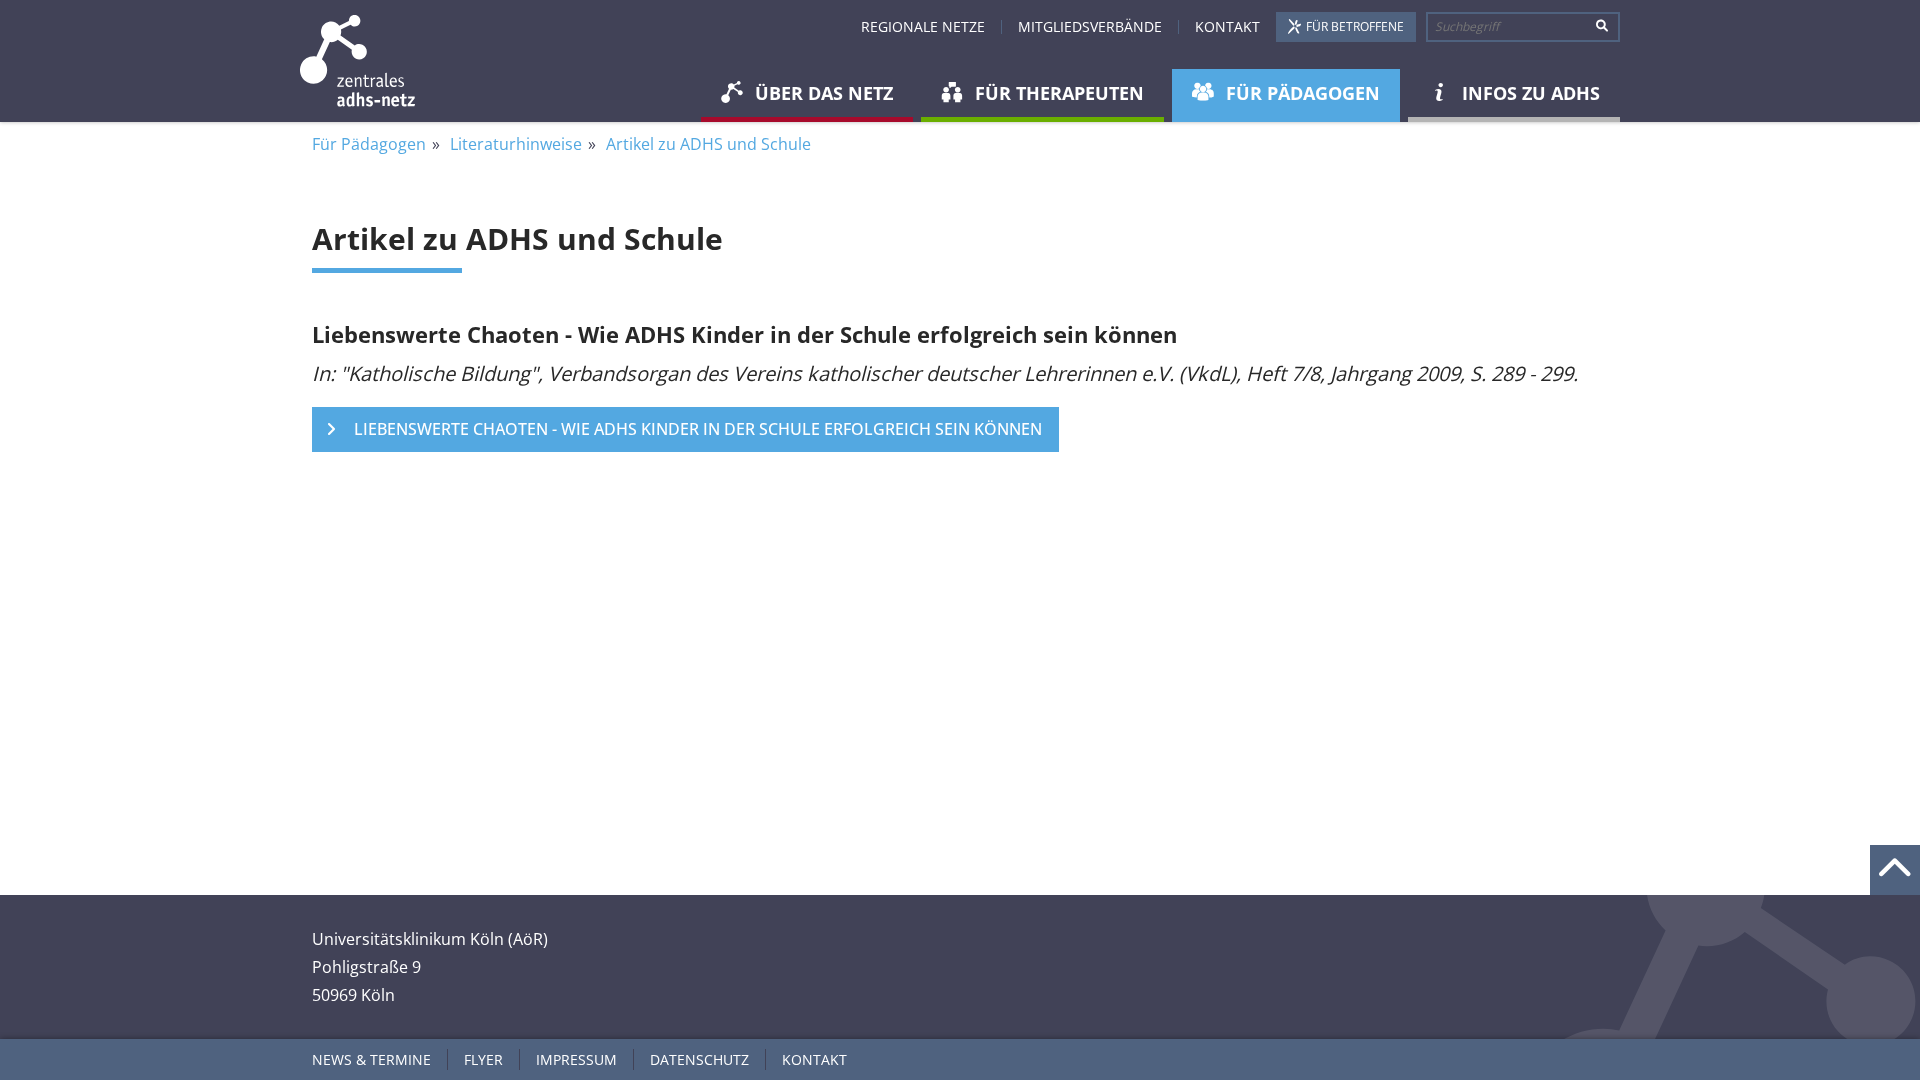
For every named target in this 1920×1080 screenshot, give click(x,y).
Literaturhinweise (516, 144)
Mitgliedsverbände (1090, 26)
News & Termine (371, 1059)
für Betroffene (1355, 26)
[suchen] (1602, 27)
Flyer (483, 1059)
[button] (807, 95)
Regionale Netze (923, 26)
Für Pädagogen (369, 144)
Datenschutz (699, 1059)
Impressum (576, 1059)
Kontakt (1227, 26)
